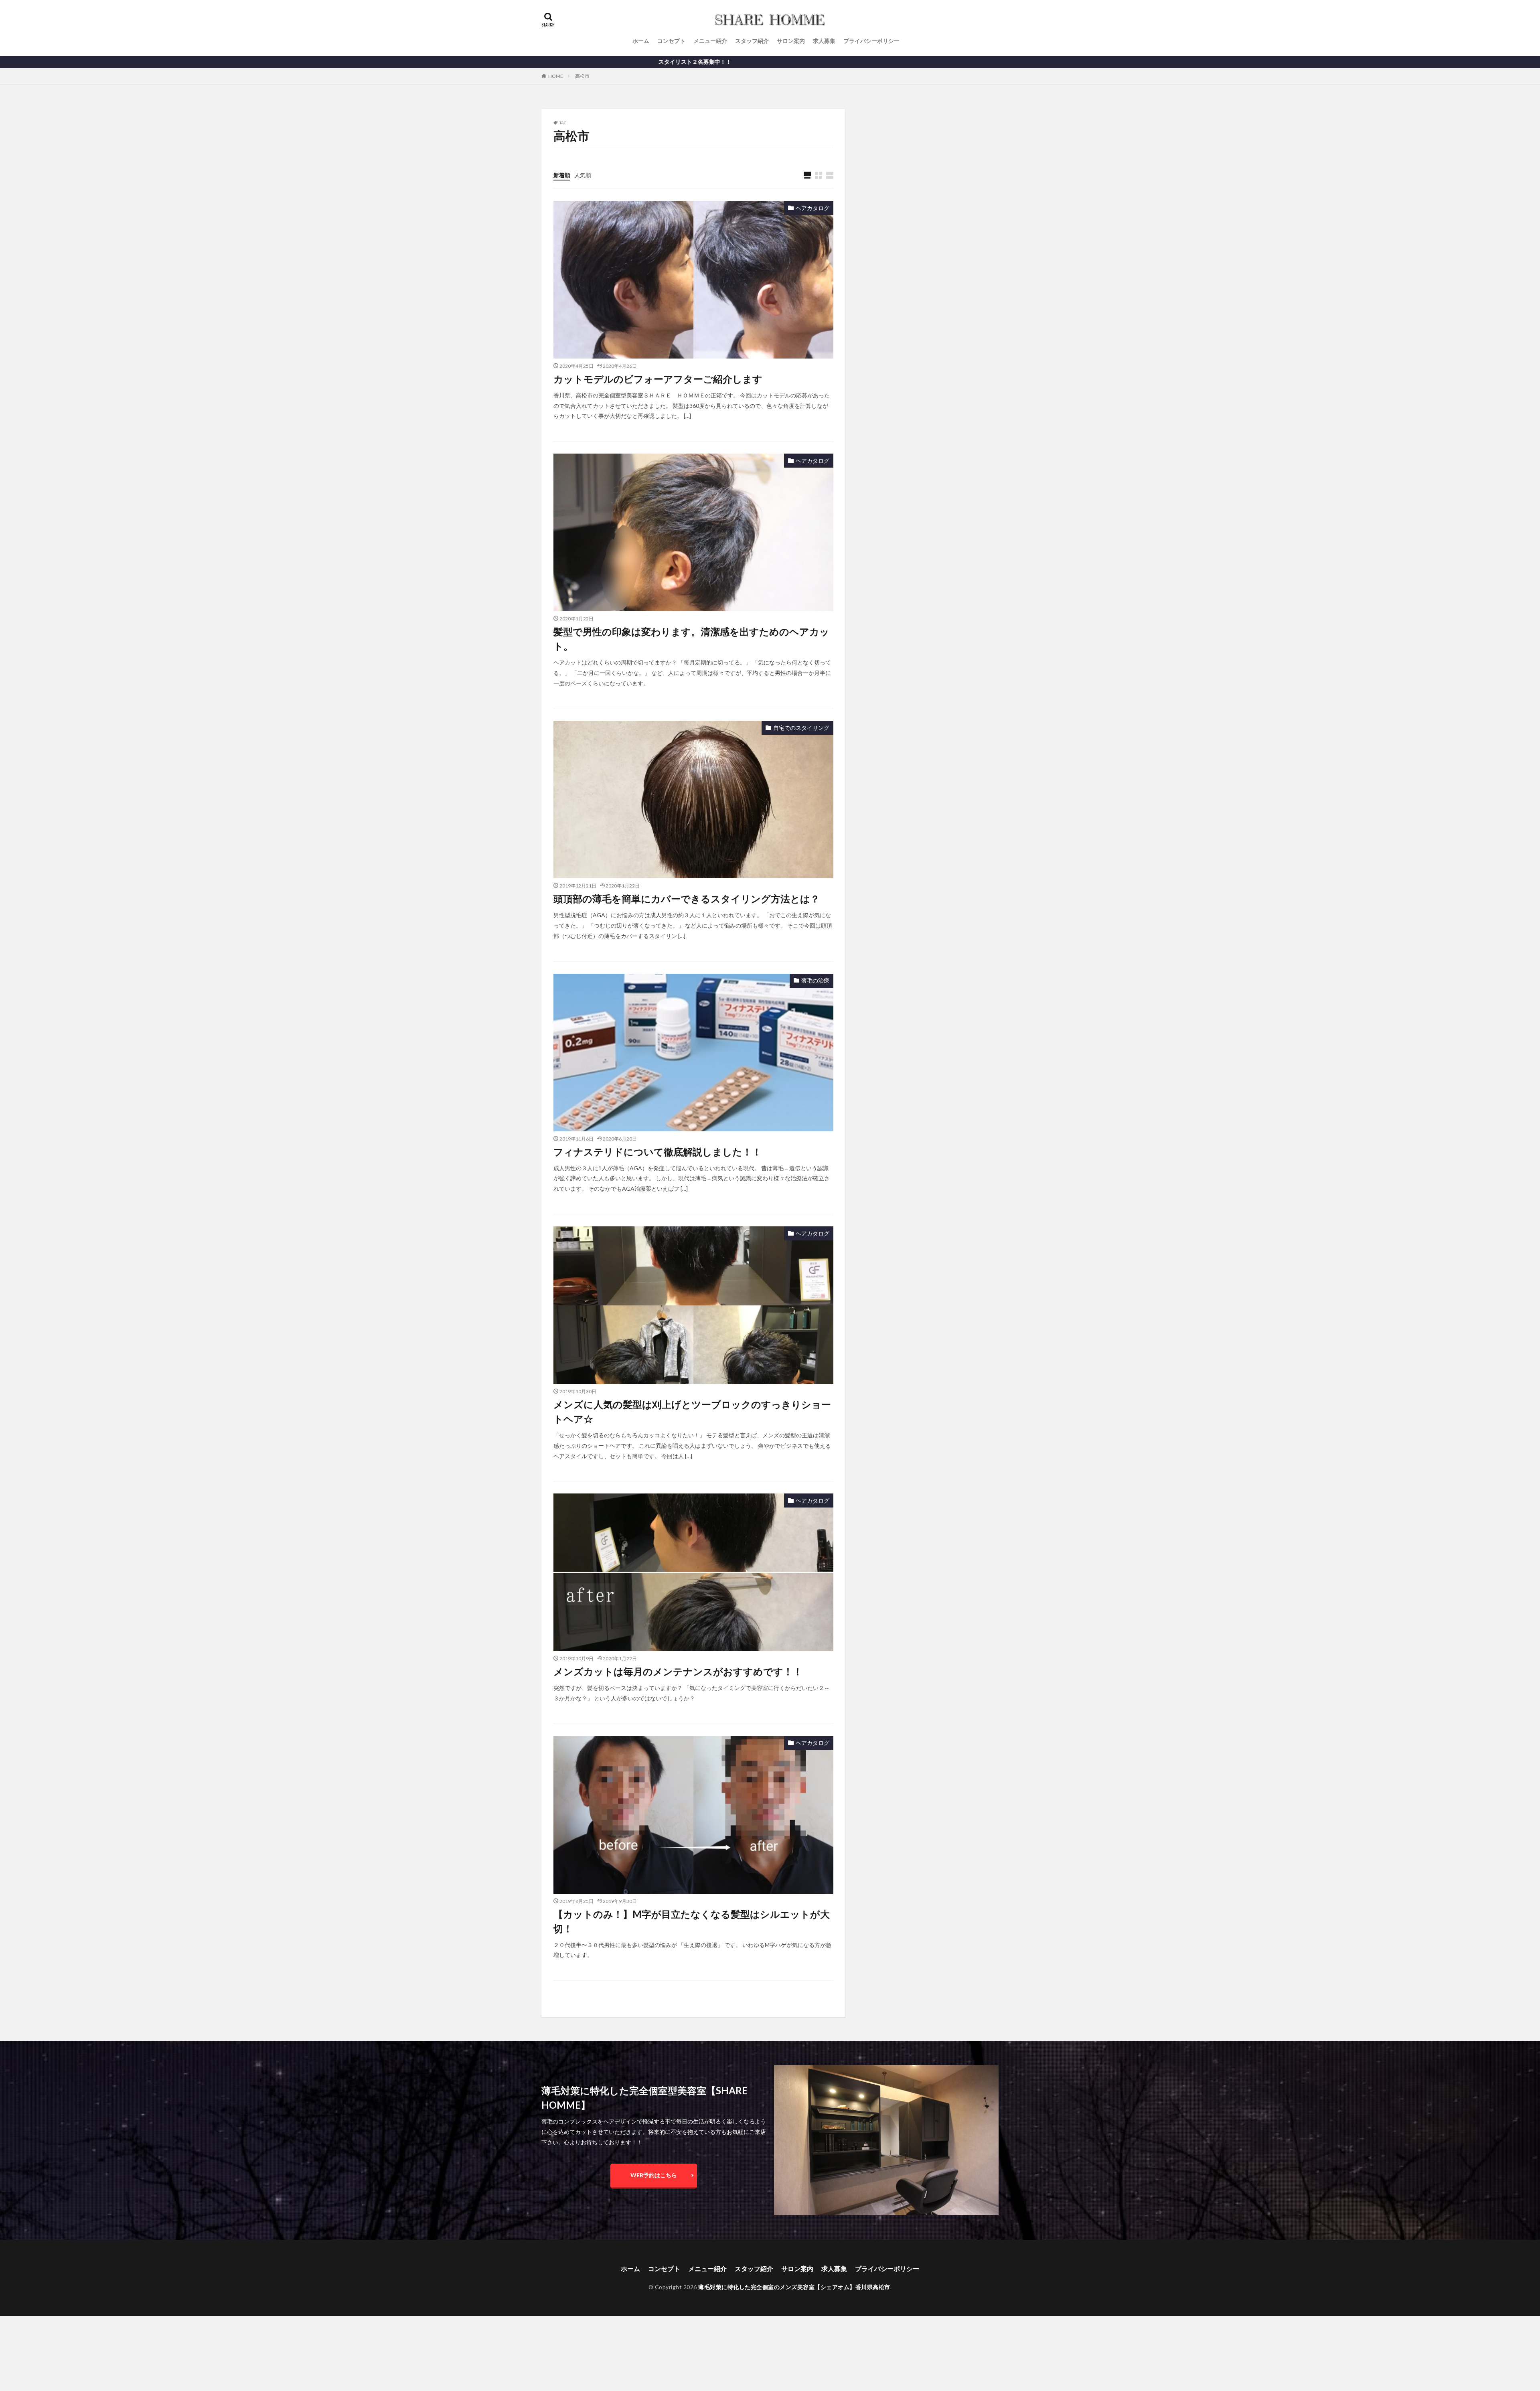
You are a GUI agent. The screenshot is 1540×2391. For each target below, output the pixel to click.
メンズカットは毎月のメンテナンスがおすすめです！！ (678, 1671)
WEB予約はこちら (654, 2175)
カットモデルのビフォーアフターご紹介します (658, 379)
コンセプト (671, 41)
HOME (556, 76)
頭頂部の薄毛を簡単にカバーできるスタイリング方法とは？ (687, 899)
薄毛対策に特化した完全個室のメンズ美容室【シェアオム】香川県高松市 (794, 2287)
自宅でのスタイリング (801, 728)
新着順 (562, 175)
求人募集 (824, 41)
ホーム (641, 41)
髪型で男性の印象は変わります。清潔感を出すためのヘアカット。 (691, 639)
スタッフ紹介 (752, 41)
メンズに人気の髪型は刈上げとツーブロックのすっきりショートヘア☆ (692, 1411)
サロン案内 (791, 41)
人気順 (583, 175)
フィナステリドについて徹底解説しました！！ (658, 1152)
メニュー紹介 (710, 41)
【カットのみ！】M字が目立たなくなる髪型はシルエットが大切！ (692, 1921)
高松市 (582, 76)
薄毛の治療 (815, 980)
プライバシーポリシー (871, 41)
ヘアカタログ (813, 208)
